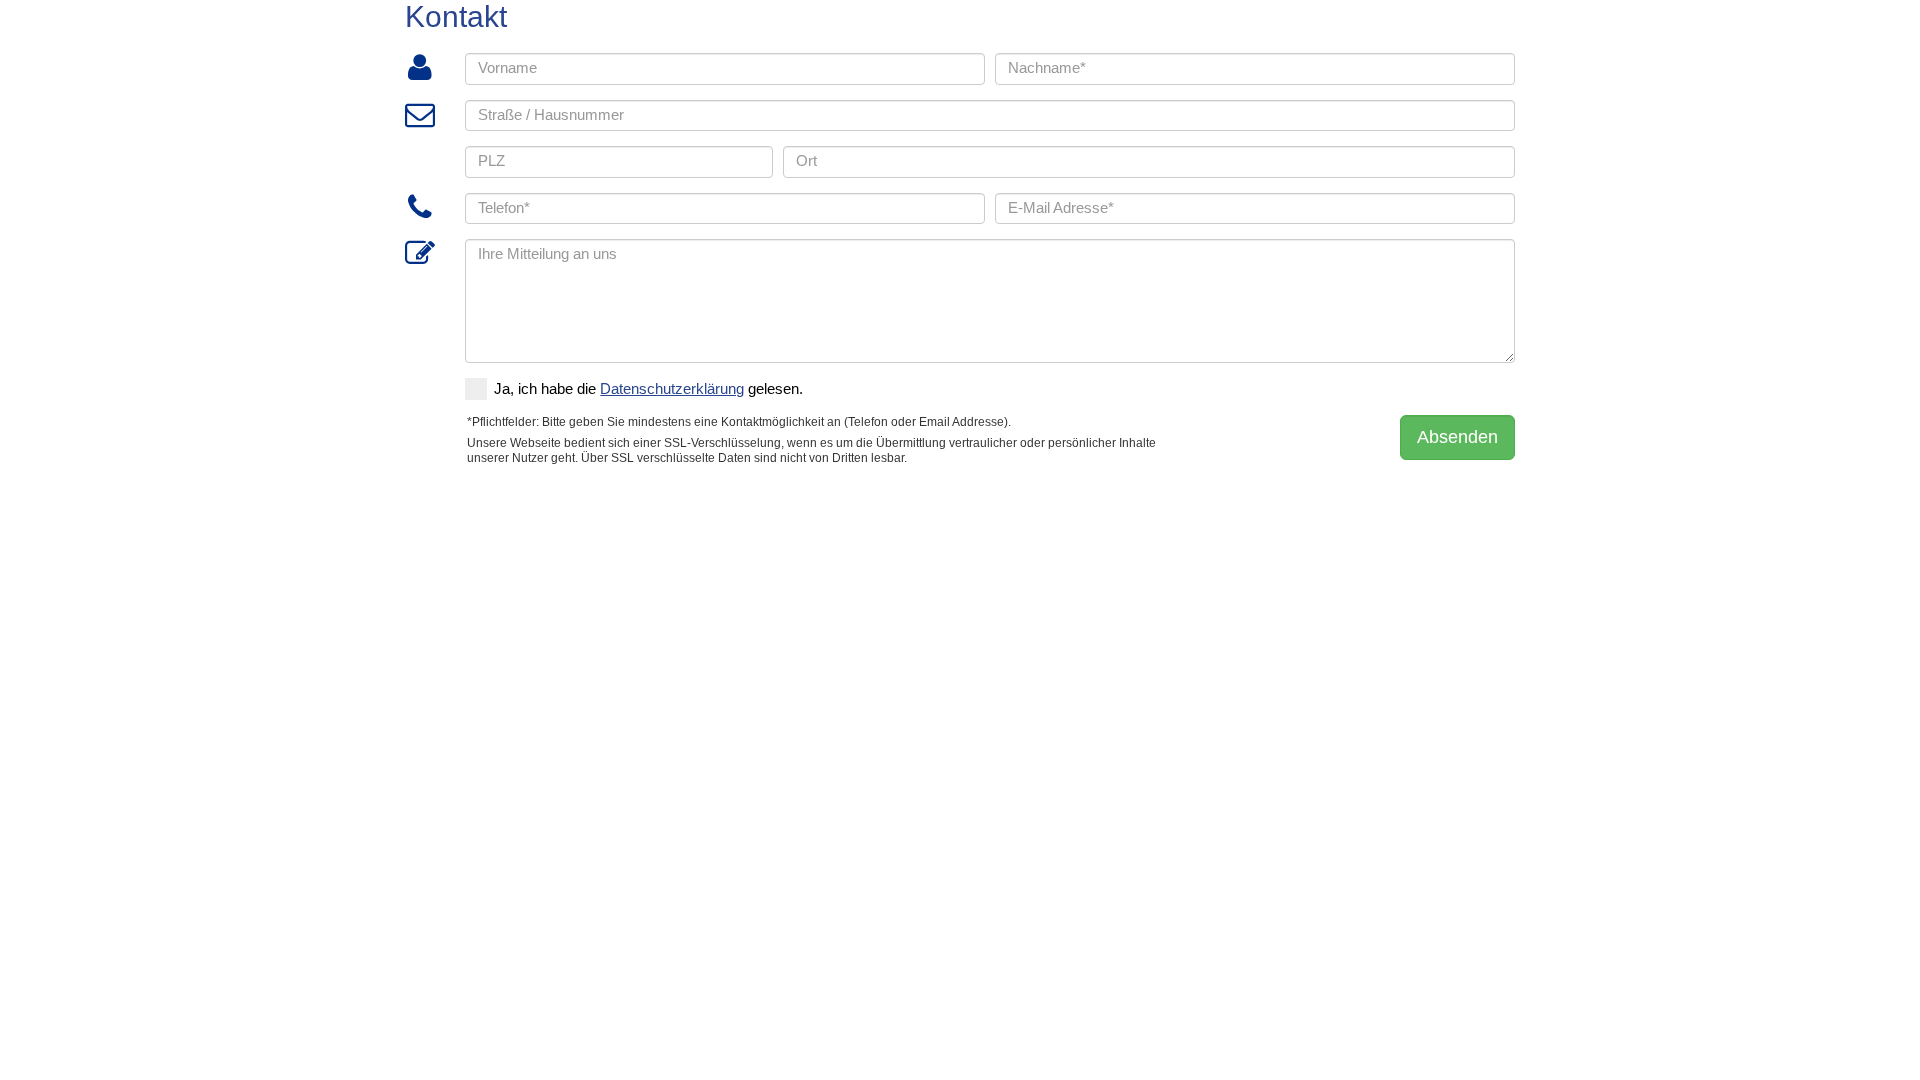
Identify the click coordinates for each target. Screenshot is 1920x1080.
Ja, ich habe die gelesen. (648, 389)
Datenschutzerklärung (672, 389)
